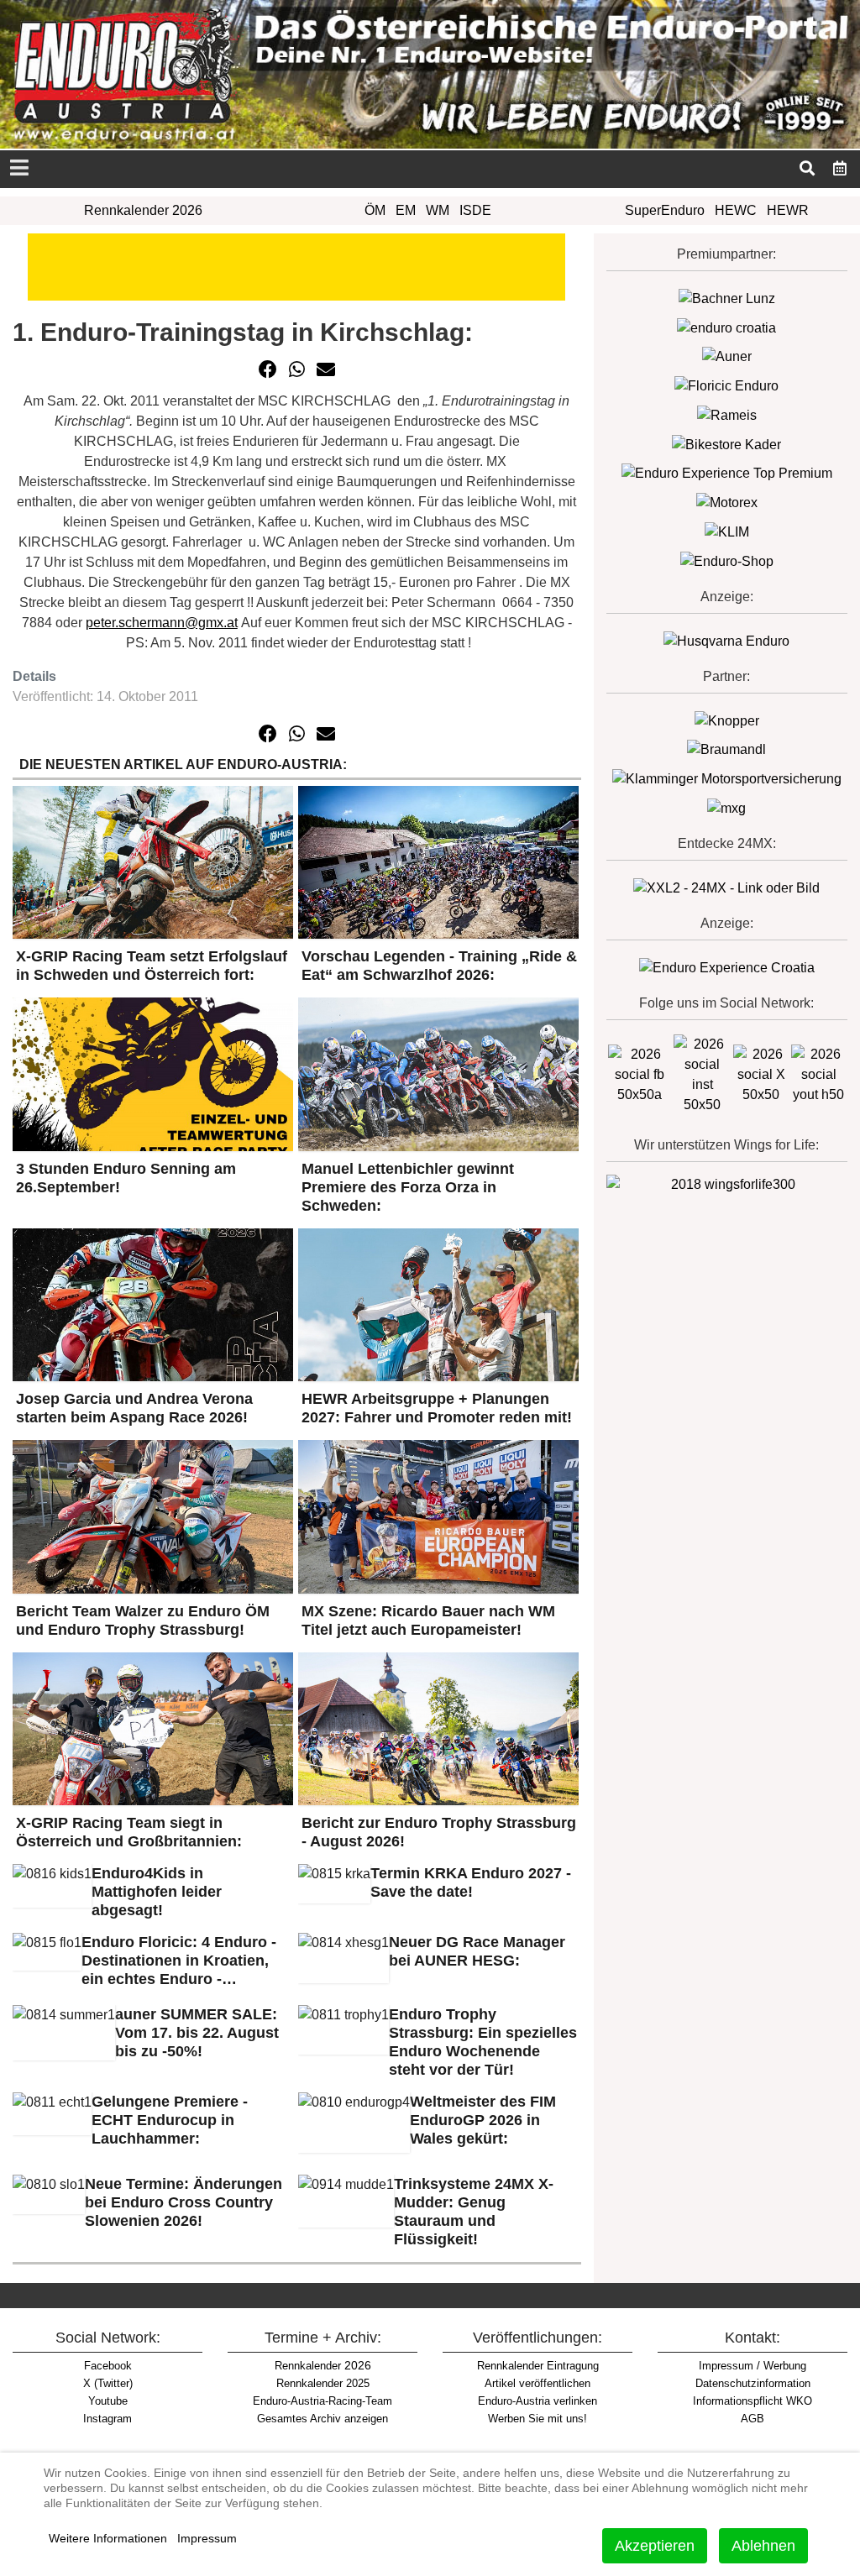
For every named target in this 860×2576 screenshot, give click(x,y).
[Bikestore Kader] (726, 444)
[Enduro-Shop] (727, 560)
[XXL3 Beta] (727, 967)
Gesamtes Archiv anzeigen (322, 2419)
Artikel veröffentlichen (537, 2383)
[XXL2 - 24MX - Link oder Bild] (726, 887)
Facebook (108, 2366)
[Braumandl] (726, 749)
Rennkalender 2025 (323, 2383)
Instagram (107, 2419)
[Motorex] (727, 502)
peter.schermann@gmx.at (162, 623)
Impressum (207, 2538)
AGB (752, 2419)
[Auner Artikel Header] (296, 266)
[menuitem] (840, 167)
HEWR (788, 210)
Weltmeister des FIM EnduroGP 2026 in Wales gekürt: (483, 2120)
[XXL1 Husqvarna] (726, 640)
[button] (268, 369)
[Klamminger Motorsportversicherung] (727, 778)
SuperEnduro (665, 210)
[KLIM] (727, 531)
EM (406, 210)
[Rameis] (727, 414)
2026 (323, 2365)
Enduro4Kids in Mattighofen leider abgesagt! (157, 1892)
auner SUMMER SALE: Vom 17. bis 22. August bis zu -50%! (197, 2033)
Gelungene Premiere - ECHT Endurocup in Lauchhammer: (170, 2120)
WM (438, 210)
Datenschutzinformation (753, 2383)
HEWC (736, 210)
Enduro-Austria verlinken (537, 2401)
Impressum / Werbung (752, 2366)
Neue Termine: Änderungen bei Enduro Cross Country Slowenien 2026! (184, 2202)
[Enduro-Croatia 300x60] (726, 327)
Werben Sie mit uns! (537, 2419)
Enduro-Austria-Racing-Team (322, 2401)
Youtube (108, 2401)
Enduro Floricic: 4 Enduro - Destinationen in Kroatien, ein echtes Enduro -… (179, 1961)
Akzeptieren (655, 2546)
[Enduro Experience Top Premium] (727, 473)
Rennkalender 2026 (143, 210)
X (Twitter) (108, 2383)
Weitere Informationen (108, 2538)
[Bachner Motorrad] (727, 298)
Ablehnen (763, 2546)
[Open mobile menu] (19, 169)
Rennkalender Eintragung (538, 2366)
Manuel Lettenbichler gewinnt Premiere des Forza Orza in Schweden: (408, 1187)
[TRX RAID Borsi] (726, 807)
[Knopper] (727, 720)
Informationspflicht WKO (752, 2401)
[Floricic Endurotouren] (726, 385)
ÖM (375, 210)
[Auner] (727, 356)
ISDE (475, 210)
